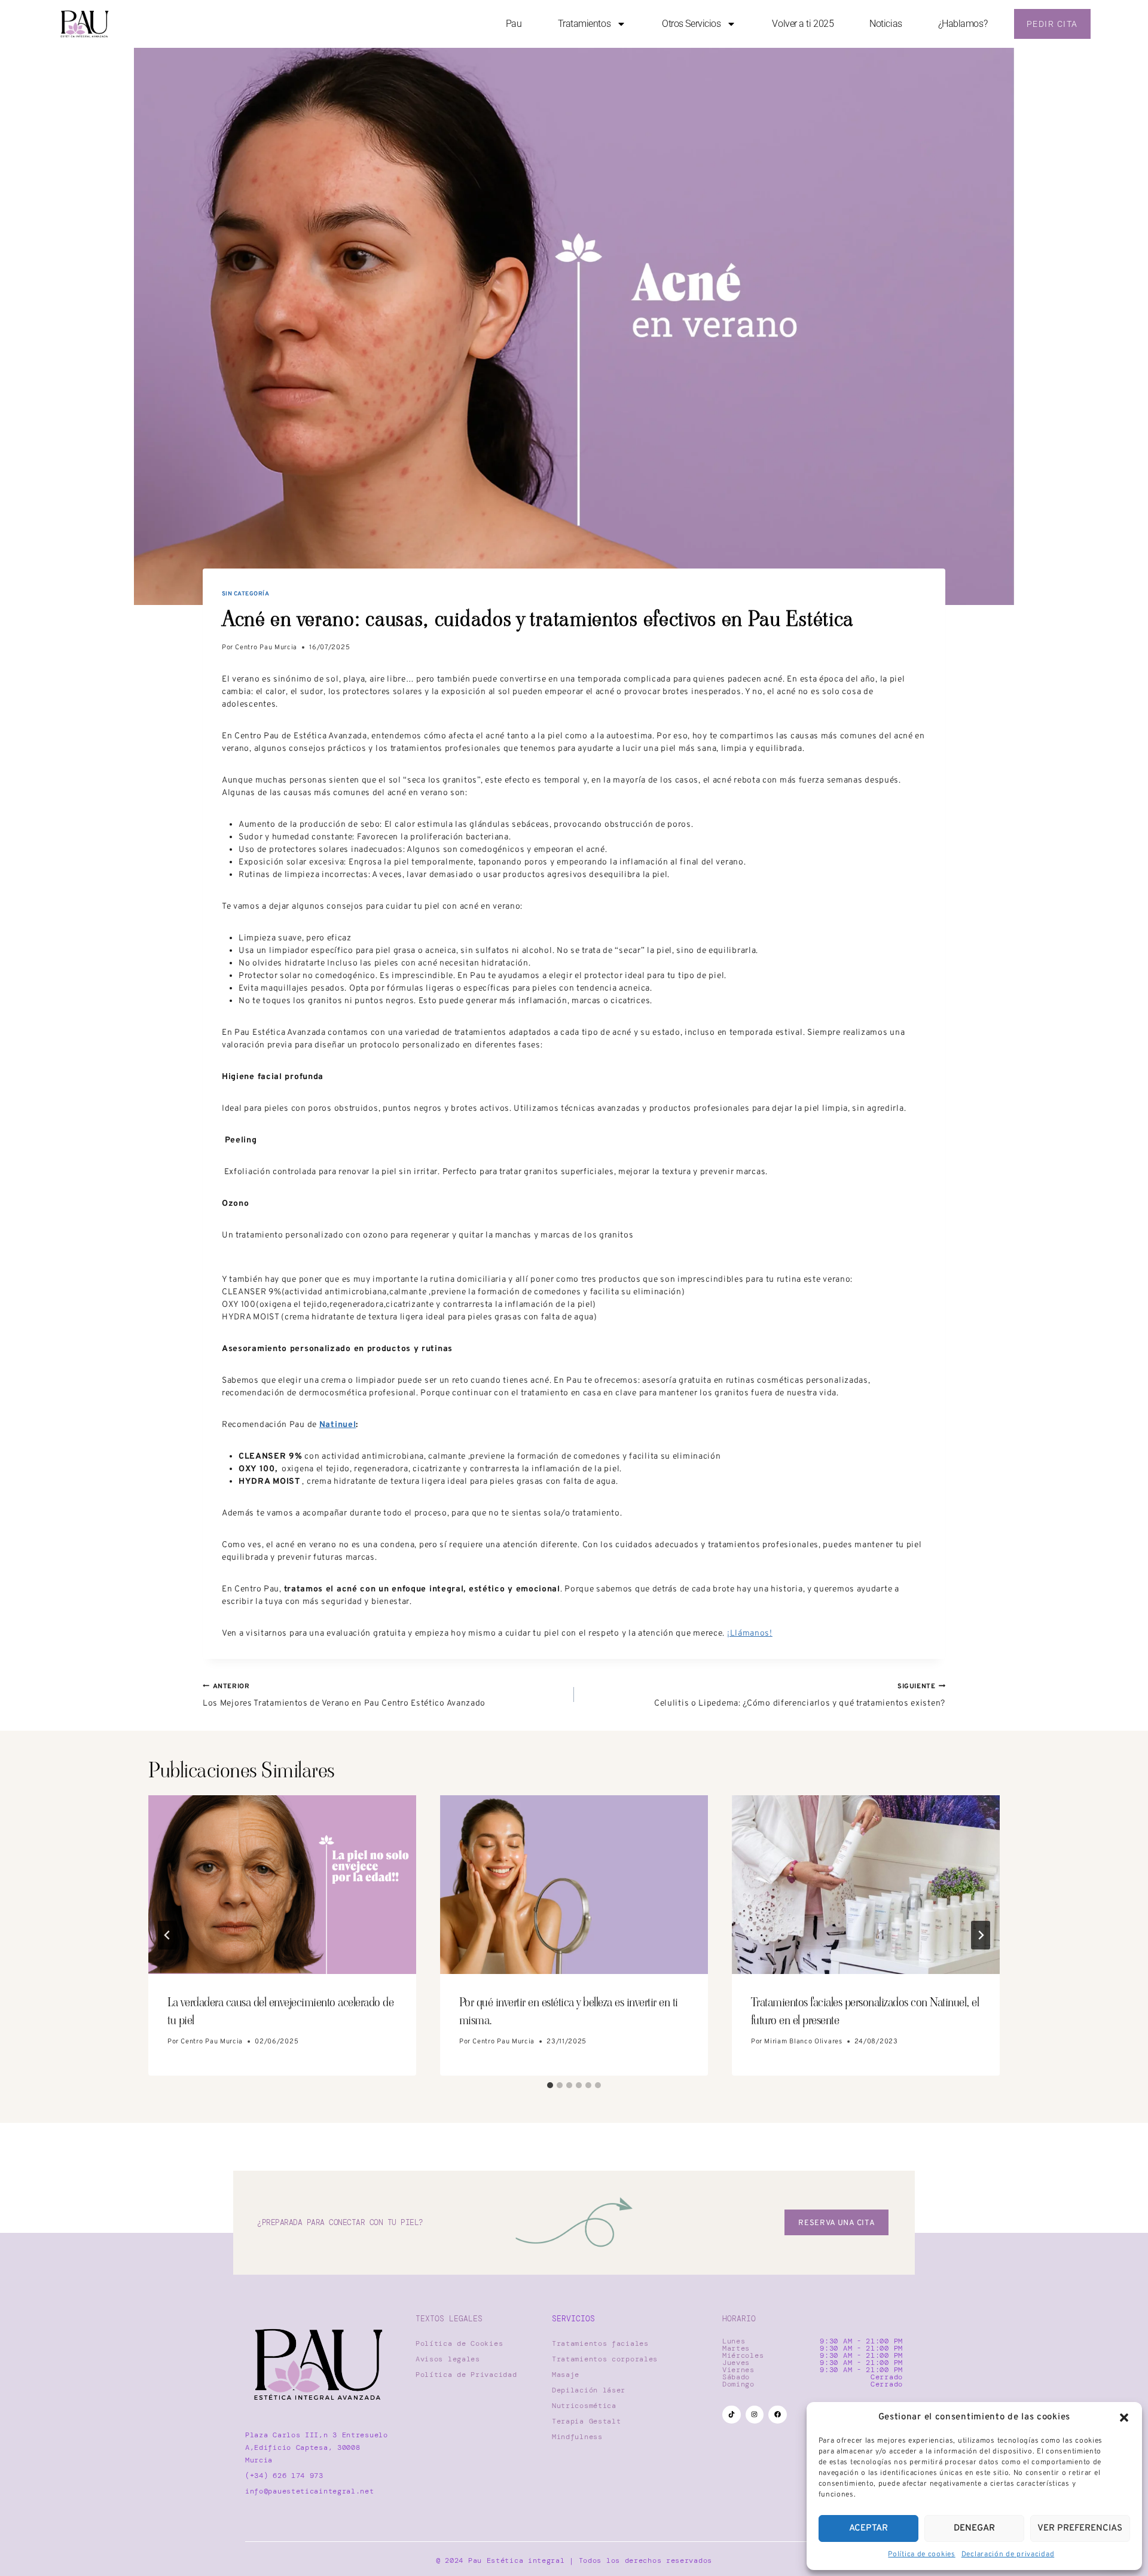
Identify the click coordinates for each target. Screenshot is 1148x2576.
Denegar (974, 2528)
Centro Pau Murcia (266, 647)
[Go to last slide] (167, 1935)
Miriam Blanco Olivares (803, 2042)
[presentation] (282, 1885)
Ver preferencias (1080, 2528)
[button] (1124, 2418)
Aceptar (868, 2528)
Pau (514, 24)
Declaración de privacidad (1008, 2554)
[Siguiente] (981, 1935)
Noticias (886, 24)
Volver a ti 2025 (803, 24)
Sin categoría (245, 594)
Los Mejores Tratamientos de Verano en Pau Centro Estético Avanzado (344, 1695)
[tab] (550, 2085)
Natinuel (338, 1425)
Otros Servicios (691, 24)
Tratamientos (584, 24)
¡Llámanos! (750, 1634)
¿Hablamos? (963, 24)
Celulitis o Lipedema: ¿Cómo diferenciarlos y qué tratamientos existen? (800, 1695)
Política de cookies (921, 2554)
